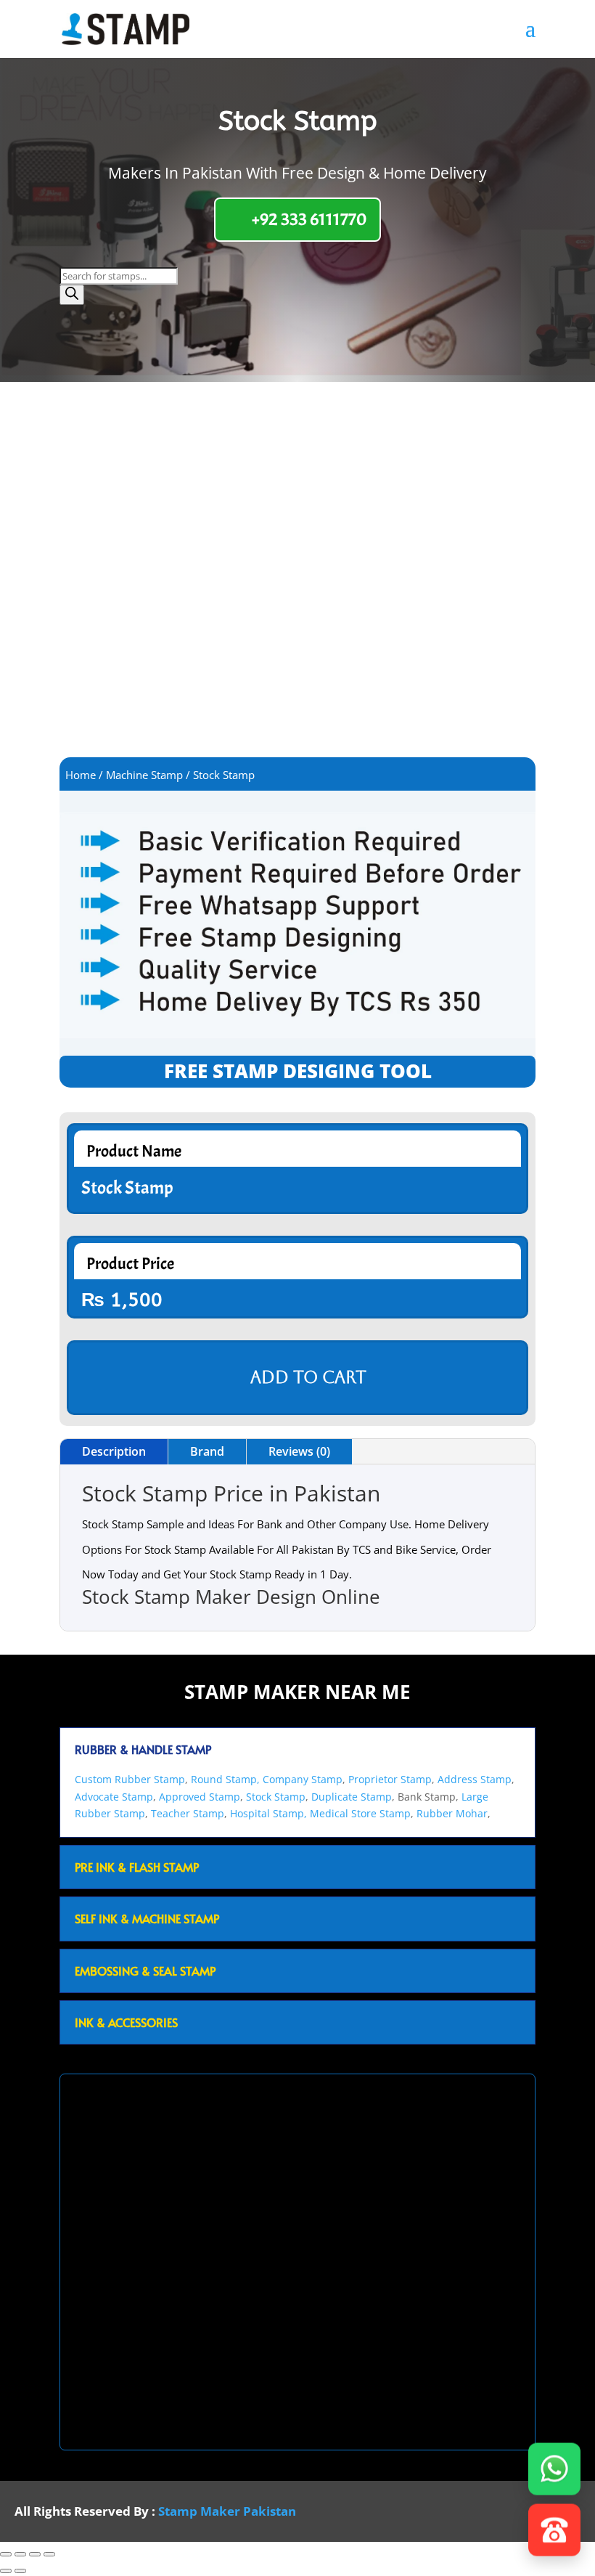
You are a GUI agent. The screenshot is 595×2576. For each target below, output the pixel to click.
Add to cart (308, 1377)
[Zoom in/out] (6, 2554)
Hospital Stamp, (270, 1813)
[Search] (72, 295)
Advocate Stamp (114, 1797)
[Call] (554, 2535)
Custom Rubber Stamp (130, 1779)
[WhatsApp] (554, 2474)
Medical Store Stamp (360, 1813)
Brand (207, 1451)
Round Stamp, (225, 1779)
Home (81, 775)
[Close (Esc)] (49, 2554)
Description (114, 1451)
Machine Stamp (144, 775)
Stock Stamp (276, 1797)
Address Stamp (475, 1779)
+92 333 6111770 (309, 219)
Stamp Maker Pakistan (227, 2511)
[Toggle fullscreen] (20, 2554)
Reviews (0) (299, 1451)
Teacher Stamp (188, 1813)
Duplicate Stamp (352, 1797)
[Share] (35, 2554)
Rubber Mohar (452, 1813)
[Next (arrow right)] (20, 2571)
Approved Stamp (200, 1797)
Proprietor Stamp (390, 1779)
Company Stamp (303, 1779)
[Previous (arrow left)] (6, 2571)
